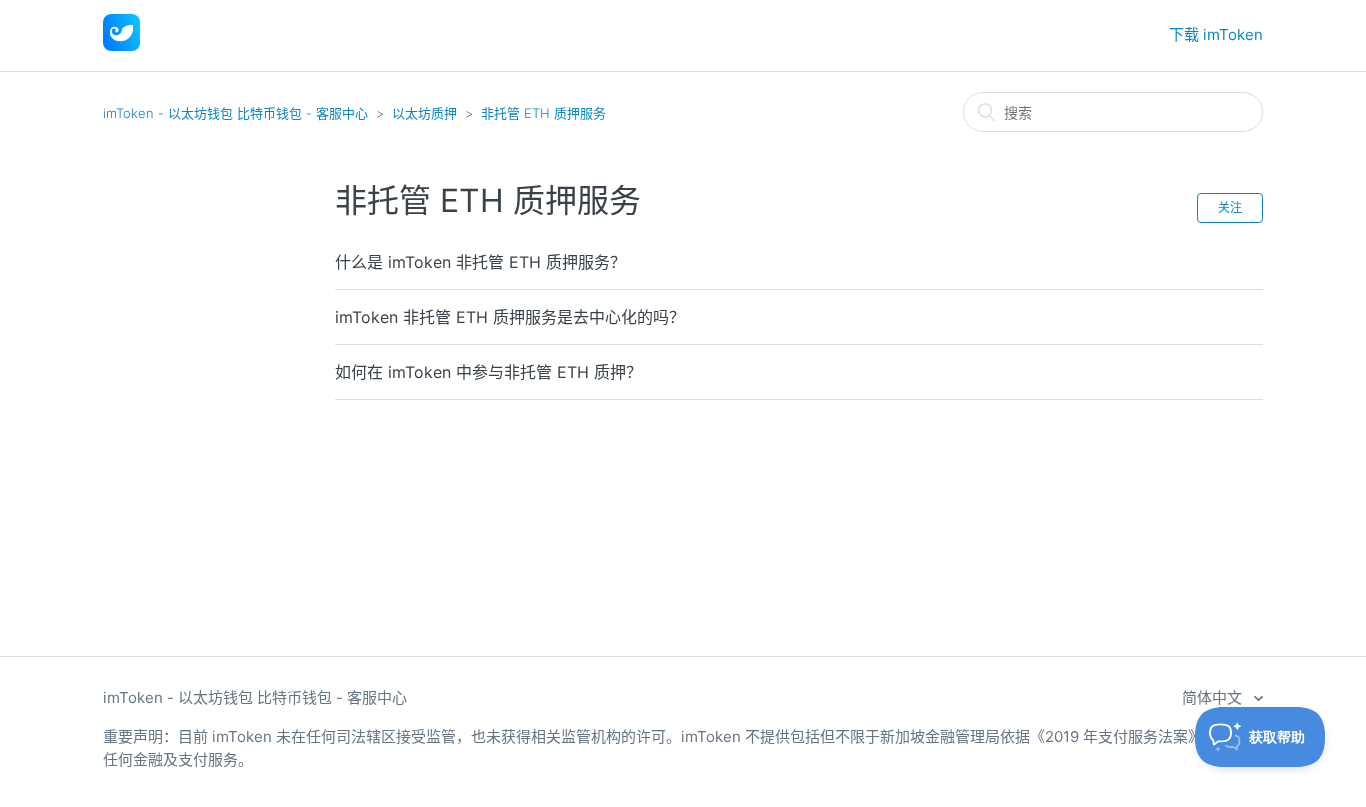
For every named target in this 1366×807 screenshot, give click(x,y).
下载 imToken (1216, 34)
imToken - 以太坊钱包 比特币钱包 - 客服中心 (235, 113)
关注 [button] (1230, 207)
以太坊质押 (424, 113)
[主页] (121, 45)
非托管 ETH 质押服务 (543, 113)
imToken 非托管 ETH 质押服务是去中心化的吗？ (510, 317)
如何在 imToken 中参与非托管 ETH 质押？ (488, 372)
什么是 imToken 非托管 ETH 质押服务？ (480, 262)
